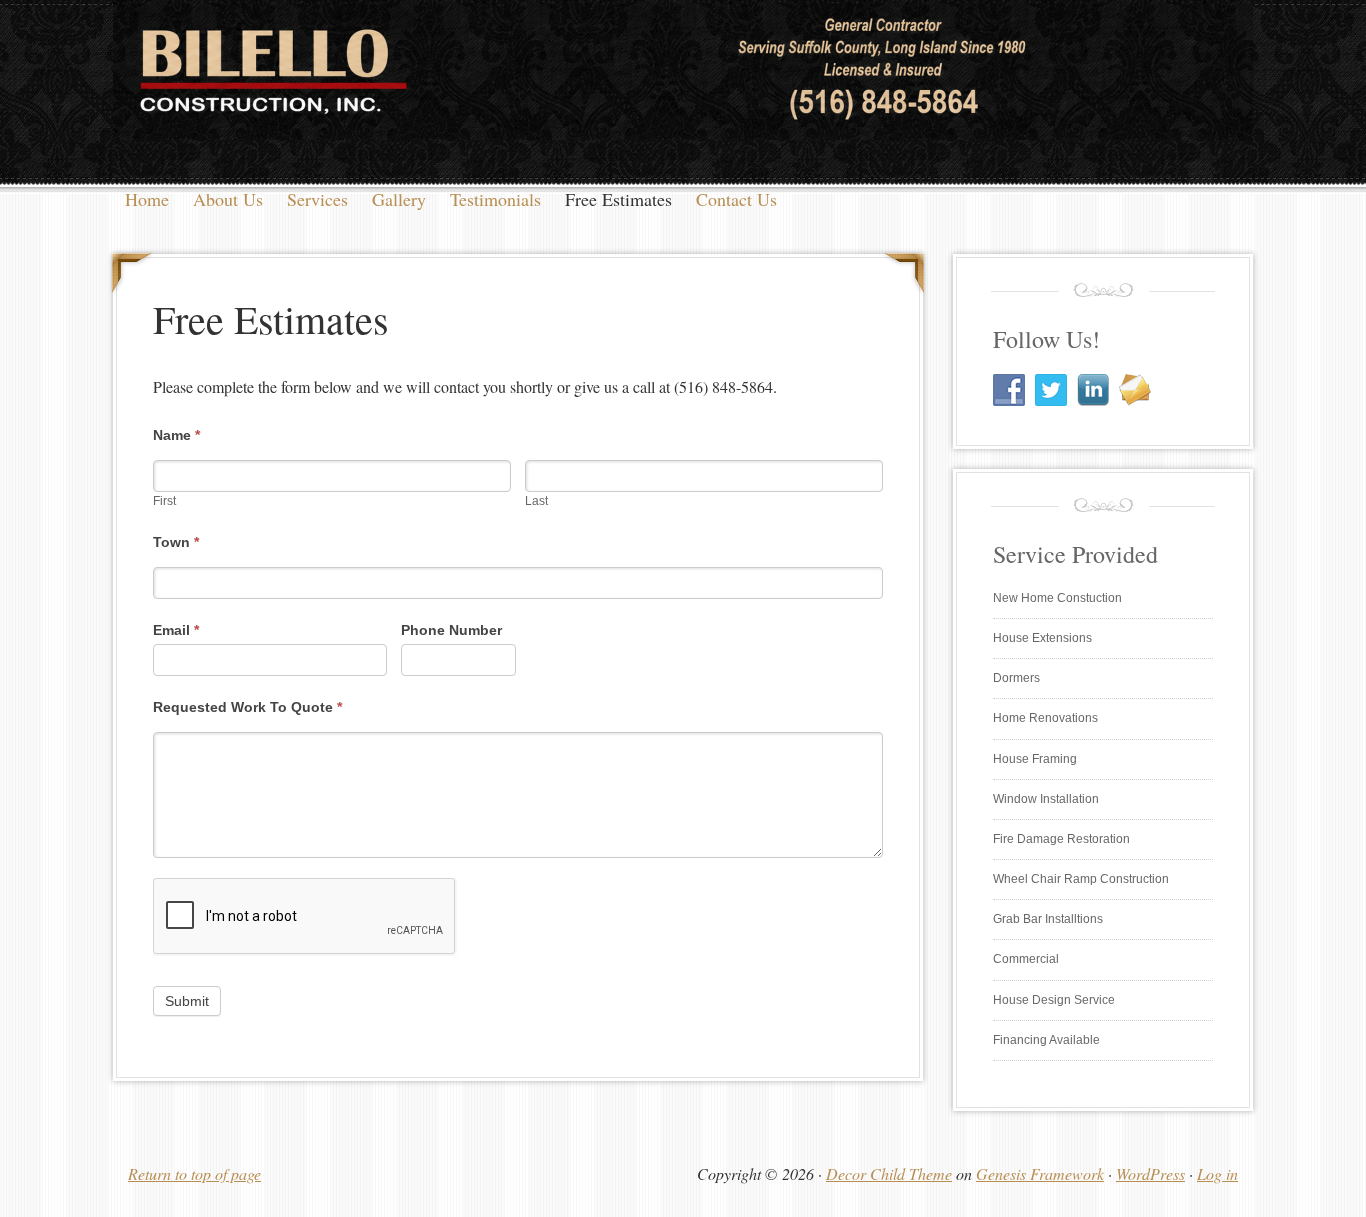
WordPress (1150, 1173)
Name (176, 435)
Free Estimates (618, 199)
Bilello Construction (683, 95)
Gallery (399, 199)
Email (176, 630)
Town (176, 542)
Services (317, 199)
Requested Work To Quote (247, 707)
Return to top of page (194, 1173)
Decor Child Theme (889, 1173)
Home (147, 199)
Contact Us (736, 199)
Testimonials (495, 199)
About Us (228, 199)
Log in (1217, 1173)
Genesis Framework (1040, 1173)
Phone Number (451, 630)
